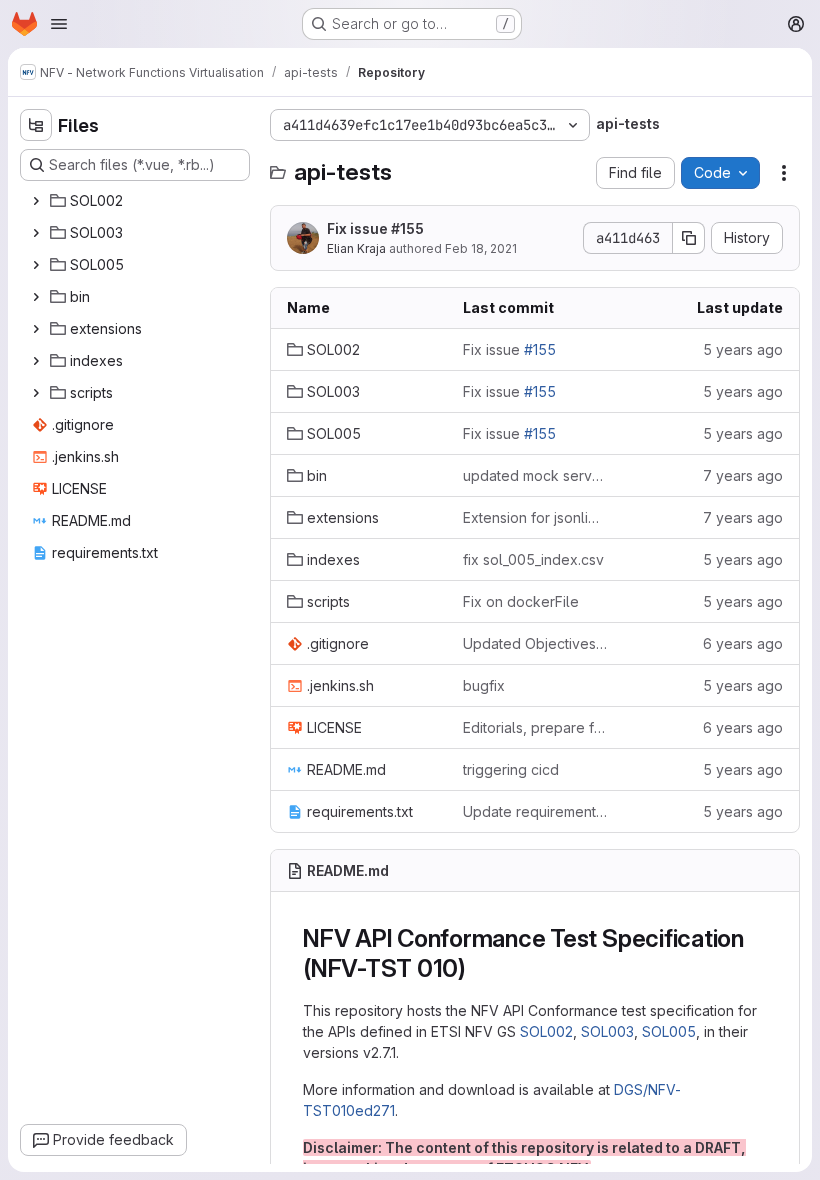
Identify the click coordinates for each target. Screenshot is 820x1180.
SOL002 (546, 1031)
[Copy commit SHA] (689, 238)
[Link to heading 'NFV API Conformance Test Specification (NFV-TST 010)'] (479, 968)
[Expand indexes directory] (36, 361)
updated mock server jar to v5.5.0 (535, 475)
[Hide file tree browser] (36, 125)
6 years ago (743, 643)
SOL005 (669, 1031)
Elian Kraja (356, 248)
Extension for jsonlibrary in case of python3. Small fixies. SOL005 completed (535, 517)
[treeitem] (137, 201)
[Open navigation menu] (59, 24)
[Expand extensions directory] (36, 329)
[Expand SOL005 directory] (36, 265)
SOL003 (607, 1031)
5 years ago (743, 349)
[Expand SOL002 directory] (36, 201)
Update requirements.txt (535, 811)
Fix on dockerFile (521, 601)
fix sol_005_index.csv (533, 559)
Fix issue (375, 228)
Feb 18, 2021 (481, 248)
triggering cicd (511, 769)
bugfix (484, 685)
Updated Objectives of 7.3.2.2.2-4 (535, 643)
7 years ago (743, 475)
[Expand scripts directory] (36, 393)
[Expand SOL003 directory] (36, 233)
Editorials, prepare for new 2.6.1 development (535, 727)
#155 (407, 228)
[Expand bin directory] (36, 297)
